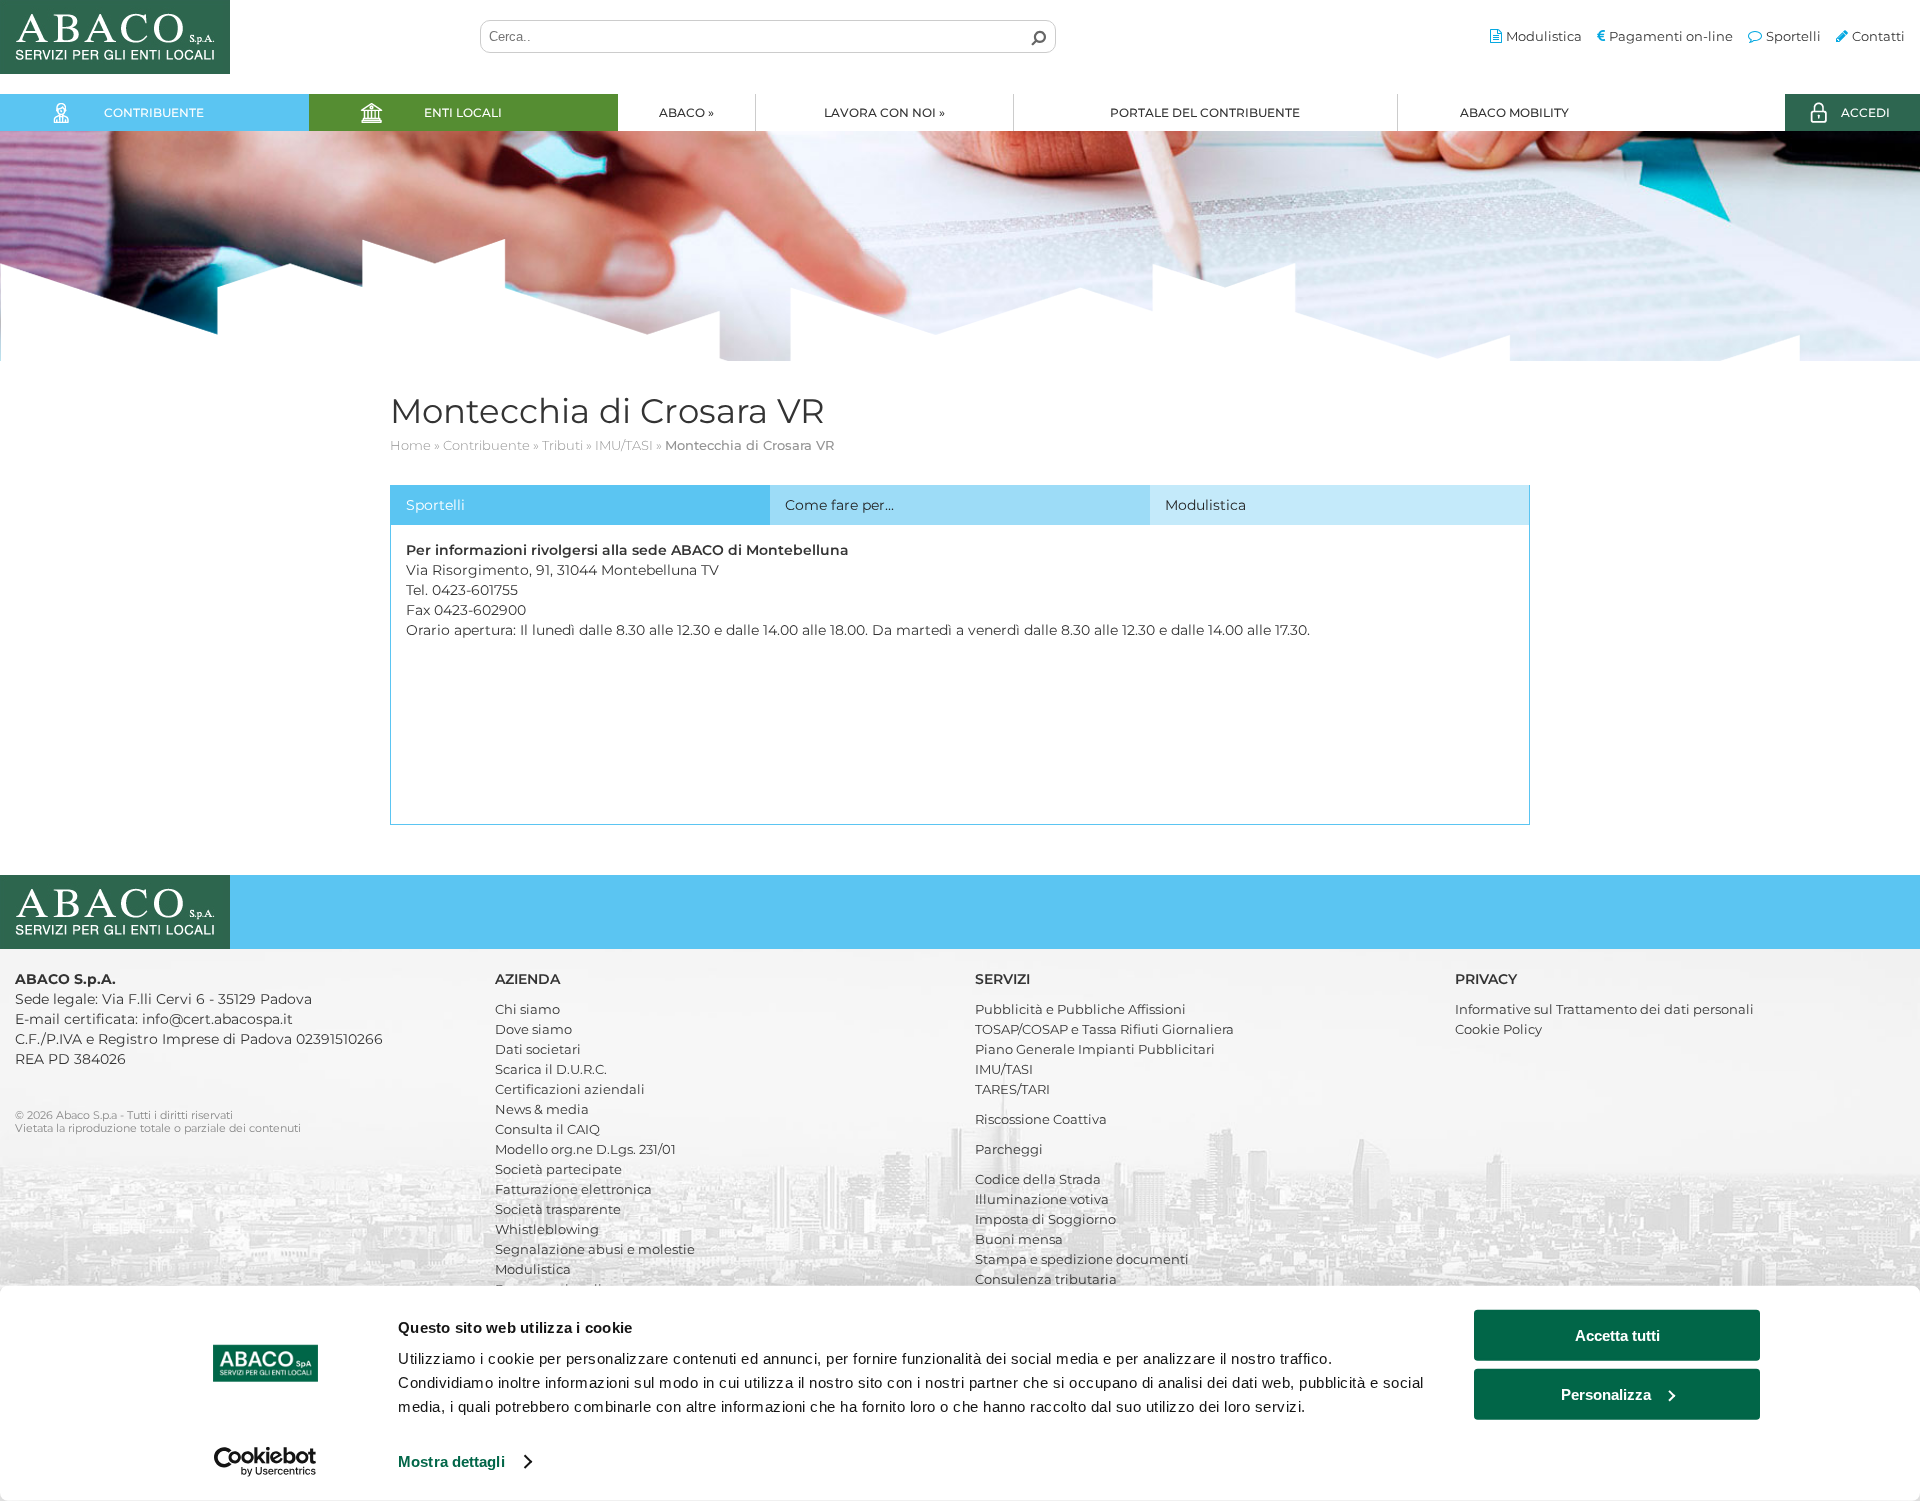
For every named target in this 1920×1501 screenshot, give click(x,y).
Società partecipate (558, 1169)
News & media (542, 1109)
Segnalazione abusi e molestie (595, 1249)
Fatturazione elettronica (573, 1189)
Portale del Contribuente (1205, 112)
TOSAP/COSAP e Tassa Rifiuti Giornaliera (1104, 1029)
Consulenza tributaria (1046, 1279)
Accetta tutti (1617, 1335)
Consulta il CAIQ (547, 1129)
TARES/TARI (1012, 1089)
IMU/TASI (1004, 1069)
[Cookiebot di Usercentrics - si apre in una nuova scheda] (265, 1462)
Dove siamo (533, 1029)
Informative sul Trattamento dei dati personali (1604, 1009)
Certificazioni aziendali (570, 1089)
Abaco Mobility (1514, 112)
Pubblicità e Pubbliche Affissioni (1080, 1009)
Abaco (686, 112)
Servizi (1004, 979)
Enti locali (463, 112)
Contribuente (154, 112)
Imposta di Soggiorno (1045, 1219)
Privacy (1488, 979)
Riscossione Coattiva (1041, 1119)
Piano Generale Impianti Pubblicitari (1095, 1049)
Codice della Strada (1038, 1179)
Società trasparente (558, 1209)
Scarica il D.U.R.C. (551, 1069)
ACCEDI (1865, 112)
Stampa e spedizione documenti (1082, 1259)
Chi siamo (527, 1009)
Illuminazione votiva (1042, 1199)
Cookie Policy (1498, 1029)
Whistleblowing (547, 1229)
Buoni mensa (1019, 1239)
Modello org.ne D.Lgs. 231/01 (585, 1149)
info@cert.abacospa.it (217, 1019)
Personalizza (1606, 1393)
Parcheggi (1009, 1149)
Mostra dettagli (451, 1461)
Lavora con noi (884, 112)
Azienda (529, 979)
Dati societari (538, 1049)
